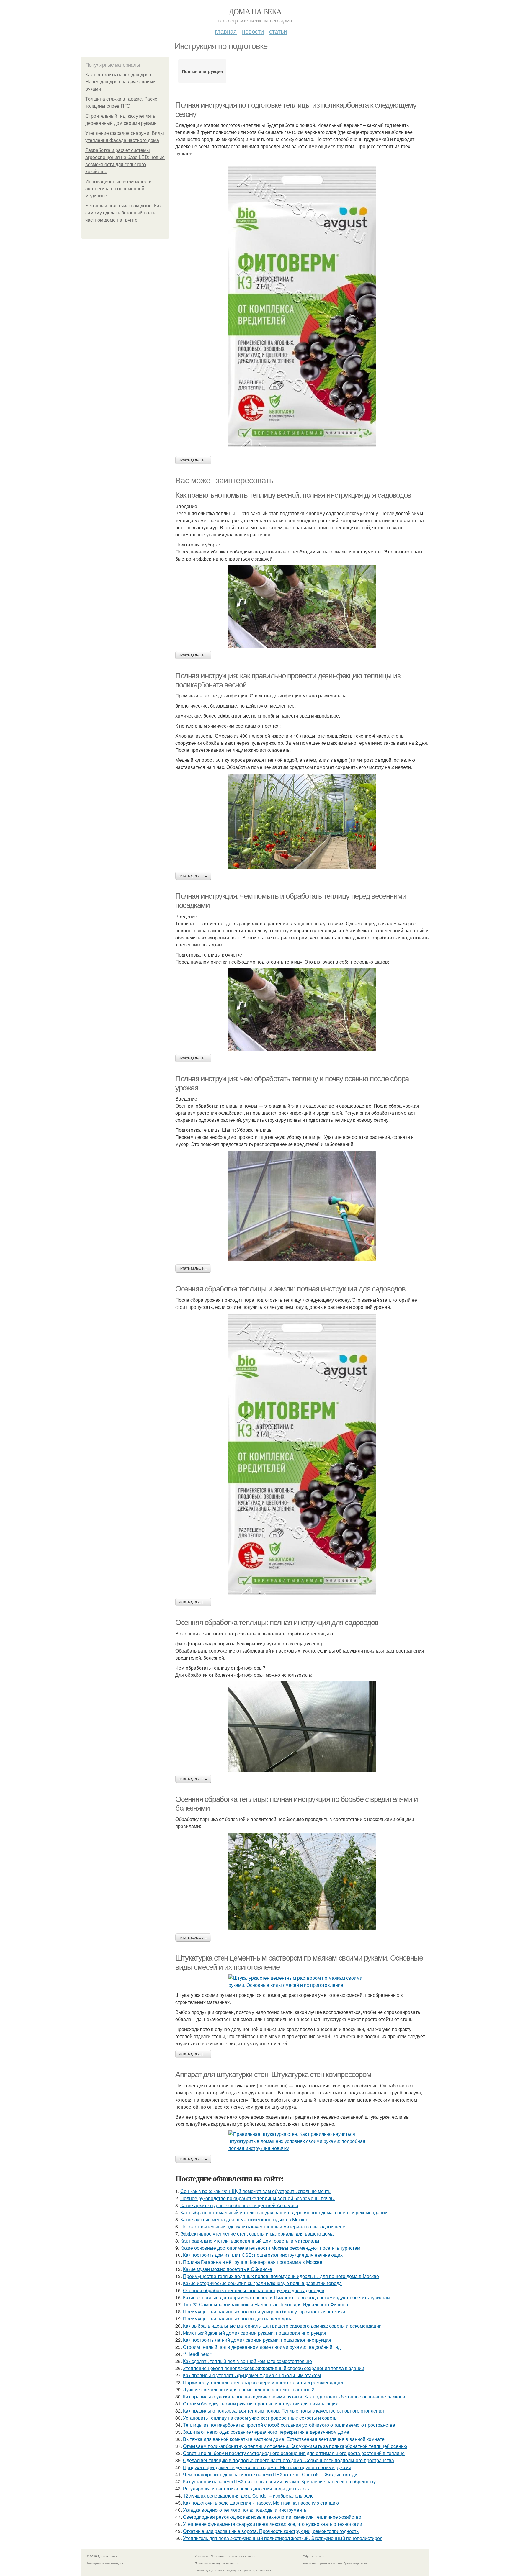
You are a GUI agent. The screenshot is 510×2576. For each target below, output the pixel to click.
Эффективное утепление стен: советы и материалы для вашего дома (257, 2234)
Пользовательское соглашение (233, 2556)
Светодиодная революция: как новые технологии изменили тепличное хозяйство (272, 2517)
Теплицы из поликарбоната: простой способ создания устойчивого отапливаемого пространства (289, 2425)
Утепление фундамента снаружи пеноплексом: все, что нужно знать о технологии (273, 2524)
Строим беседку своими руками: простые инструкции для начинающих (260, 2404)
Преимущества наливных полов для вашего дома (238, 2319)
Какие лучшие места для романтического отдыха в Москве (244, 2219)
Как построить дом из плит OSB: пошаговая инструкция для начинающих (263, 2255)
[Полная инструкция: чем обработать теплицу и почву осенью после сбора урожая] (302, 1206)
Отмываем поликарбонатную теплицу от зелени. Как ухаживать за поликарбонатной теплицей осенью (295, 2446)
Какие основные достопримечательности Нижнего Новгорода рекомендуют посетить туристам (287, 2297)
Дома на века (255, 11)
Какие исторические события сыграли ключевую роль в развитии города (262, 2283)
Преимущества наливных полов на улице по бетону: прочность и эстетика (264, 2311)
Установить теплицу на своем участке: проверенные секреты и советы (260, 2418)
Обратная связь (314, 2556)
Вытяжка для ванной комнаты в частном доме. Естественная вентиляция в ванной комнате (284, 2439)
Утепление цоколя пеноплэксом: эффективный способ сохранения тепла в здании (274, 2368)
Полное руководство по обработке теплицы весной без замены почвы (258, 2198)
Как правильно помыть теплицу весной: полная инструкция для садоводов (293, 495)
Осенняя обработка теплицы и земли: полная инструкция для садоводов (290, 1289)
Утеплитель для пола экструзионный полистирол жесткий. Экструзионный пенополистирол (283, 2538)
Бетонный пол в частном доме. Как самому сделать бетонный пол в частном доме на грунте (123, 213)
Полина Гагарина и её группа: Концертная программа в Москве (253, 2262)
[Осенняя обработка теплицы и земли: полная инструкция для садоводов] (302, 1454)
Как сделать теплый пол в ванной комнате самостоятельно (247, 2361)
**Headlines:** (198, 2354)
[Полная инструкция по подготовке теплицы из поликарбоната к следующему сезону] (302, 307)
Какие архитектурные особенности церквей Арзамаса (239, 2205)
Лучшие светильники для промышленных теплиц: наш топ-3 (249, 2389)
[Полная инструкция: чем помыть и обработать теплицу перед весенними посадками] (302, 1010)
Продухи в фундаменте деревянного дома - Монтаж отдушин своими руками (267, 2467)
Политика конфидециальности (217, 2563)
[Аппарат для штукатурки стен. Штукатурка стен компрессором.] (302, 2141)
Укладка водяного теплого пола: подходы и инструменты (245, 2510)
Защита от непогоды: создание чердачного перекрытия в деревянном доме (266, 2432)
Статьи (278, 31)
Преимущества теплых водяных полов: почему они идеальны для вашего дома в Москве (281, 2276)
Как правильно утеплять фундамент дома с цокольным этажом (252, 2375)
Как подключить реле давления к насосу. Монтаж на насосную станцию (261, 2503)
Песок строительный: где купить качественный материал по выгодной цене (263, 2227)
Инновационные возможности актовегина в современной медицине (118, 189)
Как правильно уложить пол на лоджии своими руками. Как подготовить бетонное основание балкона (294, 2396)
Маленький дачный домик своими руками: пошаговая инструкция (255, 2333)
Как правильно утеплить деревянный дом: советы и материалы (250, 2241)
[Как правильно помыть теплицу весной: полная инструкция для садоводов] (302, 607)
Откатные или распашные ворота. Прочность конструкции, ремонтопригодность (271, 2531)
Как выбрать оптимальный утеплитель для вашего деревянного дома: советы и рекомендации (284, 2212)
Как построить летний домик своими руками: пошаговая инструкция (257, 2340)
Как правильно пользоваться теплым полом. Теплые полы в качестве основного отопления (283, 2411)
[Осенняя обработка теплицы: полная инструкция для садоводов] (302, 1727)
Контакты (201, 2556)
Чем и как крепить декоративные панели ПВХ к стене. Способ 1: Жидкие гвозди (270, 2474)
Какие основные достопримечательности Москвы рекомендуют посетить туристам (270, 2248)
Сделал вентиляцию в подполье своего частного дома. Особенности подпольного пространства (288, 2460)
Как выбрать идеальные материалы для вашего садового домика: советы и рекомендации (282, 2326)
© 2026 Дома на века (102, 2556)
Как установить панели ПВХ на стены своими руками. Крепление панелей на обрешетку (279, 2481)
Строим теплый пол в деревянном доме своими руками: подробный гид (262, 2347)
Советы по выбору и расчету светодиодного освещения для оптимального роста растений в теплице (294, 2453)
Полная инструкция (202, 71)
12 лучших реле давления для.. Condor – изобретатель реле (248, 2496)
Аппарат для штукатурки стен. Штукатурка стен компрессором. (274, 2074)
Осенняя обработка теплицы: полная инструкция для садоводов (277, 1622)
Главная (226, 31)
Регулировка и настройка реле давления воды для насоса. (247, 2489)
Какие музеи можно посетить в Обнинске (228, 2269)
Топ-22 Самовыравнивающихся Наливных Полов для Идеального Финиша (266, 2304)
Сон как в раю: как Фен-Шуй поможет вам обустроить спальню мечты (256, 2191)
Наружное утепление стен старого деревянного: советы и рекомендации (263, 2382)
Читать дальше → (193, 460)
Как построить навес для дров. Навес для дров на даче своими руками (120, 82)
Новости (253, 31)
